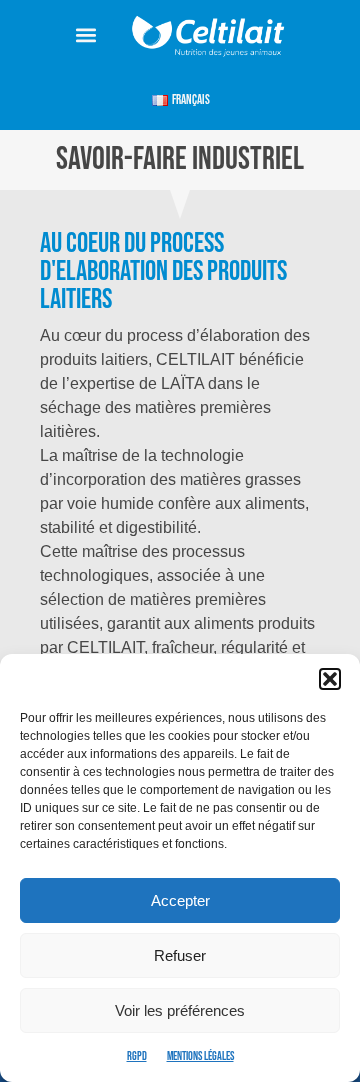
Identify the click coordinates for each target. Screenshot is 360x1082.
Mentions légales (200, 1056)
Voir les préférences (180, 1010)
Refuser (180, 955)
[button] (330, 679)
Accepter (180, 900)
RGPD (137, 1056)
